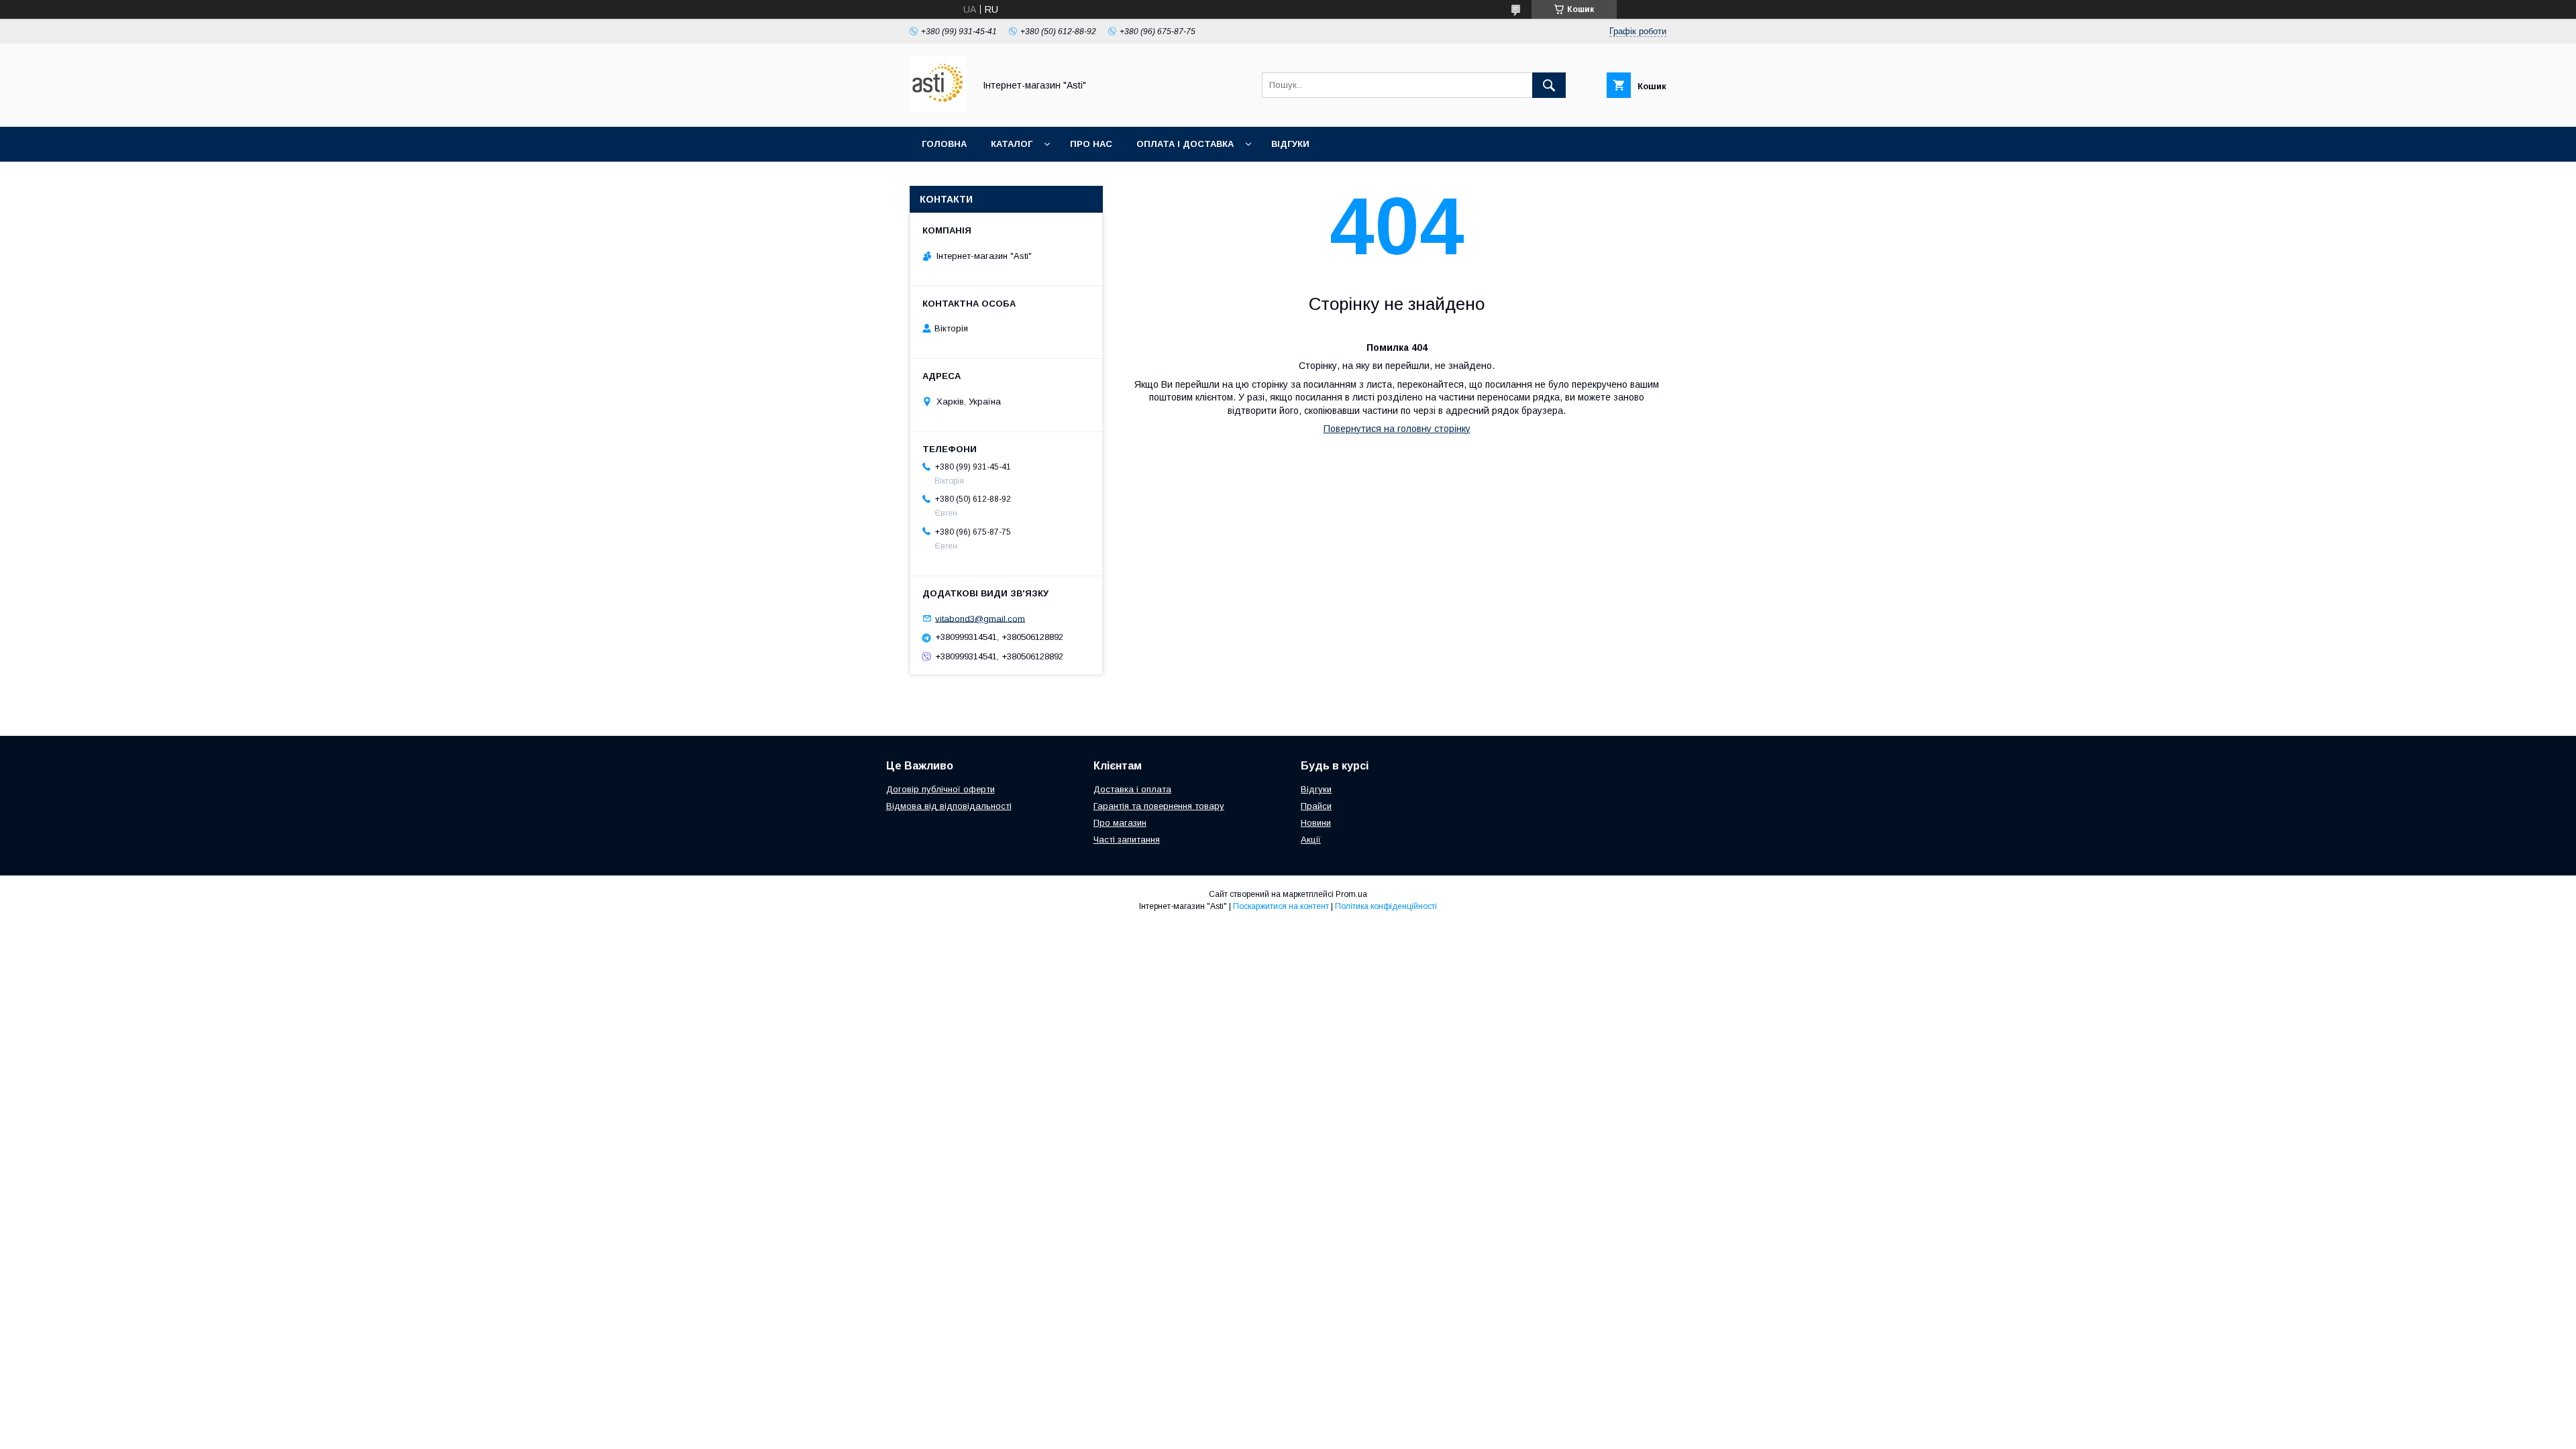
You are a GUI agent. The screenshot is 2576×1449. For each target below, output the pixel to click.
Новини (1316, 823)
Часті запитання (1127, 840)
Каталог (1012, 144)
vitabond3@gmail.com (980, 618)
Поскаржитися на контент (1281, 906)
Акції (1311, 840)
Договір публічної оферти (941, 789)
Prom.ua (1351, 894)
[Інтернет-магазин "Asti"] (938, 109)
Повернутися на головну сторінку (1397, 429)
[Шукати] (1549, 85)
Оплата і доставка (1185, 144)
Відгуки (1290, 144)
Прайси (1316, 806)
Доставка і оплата (1132, 789)
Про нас (1091, 144)
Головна (944, 144)
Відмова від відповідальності (949, 806)
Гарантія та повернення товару (1159, 806)
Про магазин (1120, 823)
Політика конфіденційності (1386, 906)
